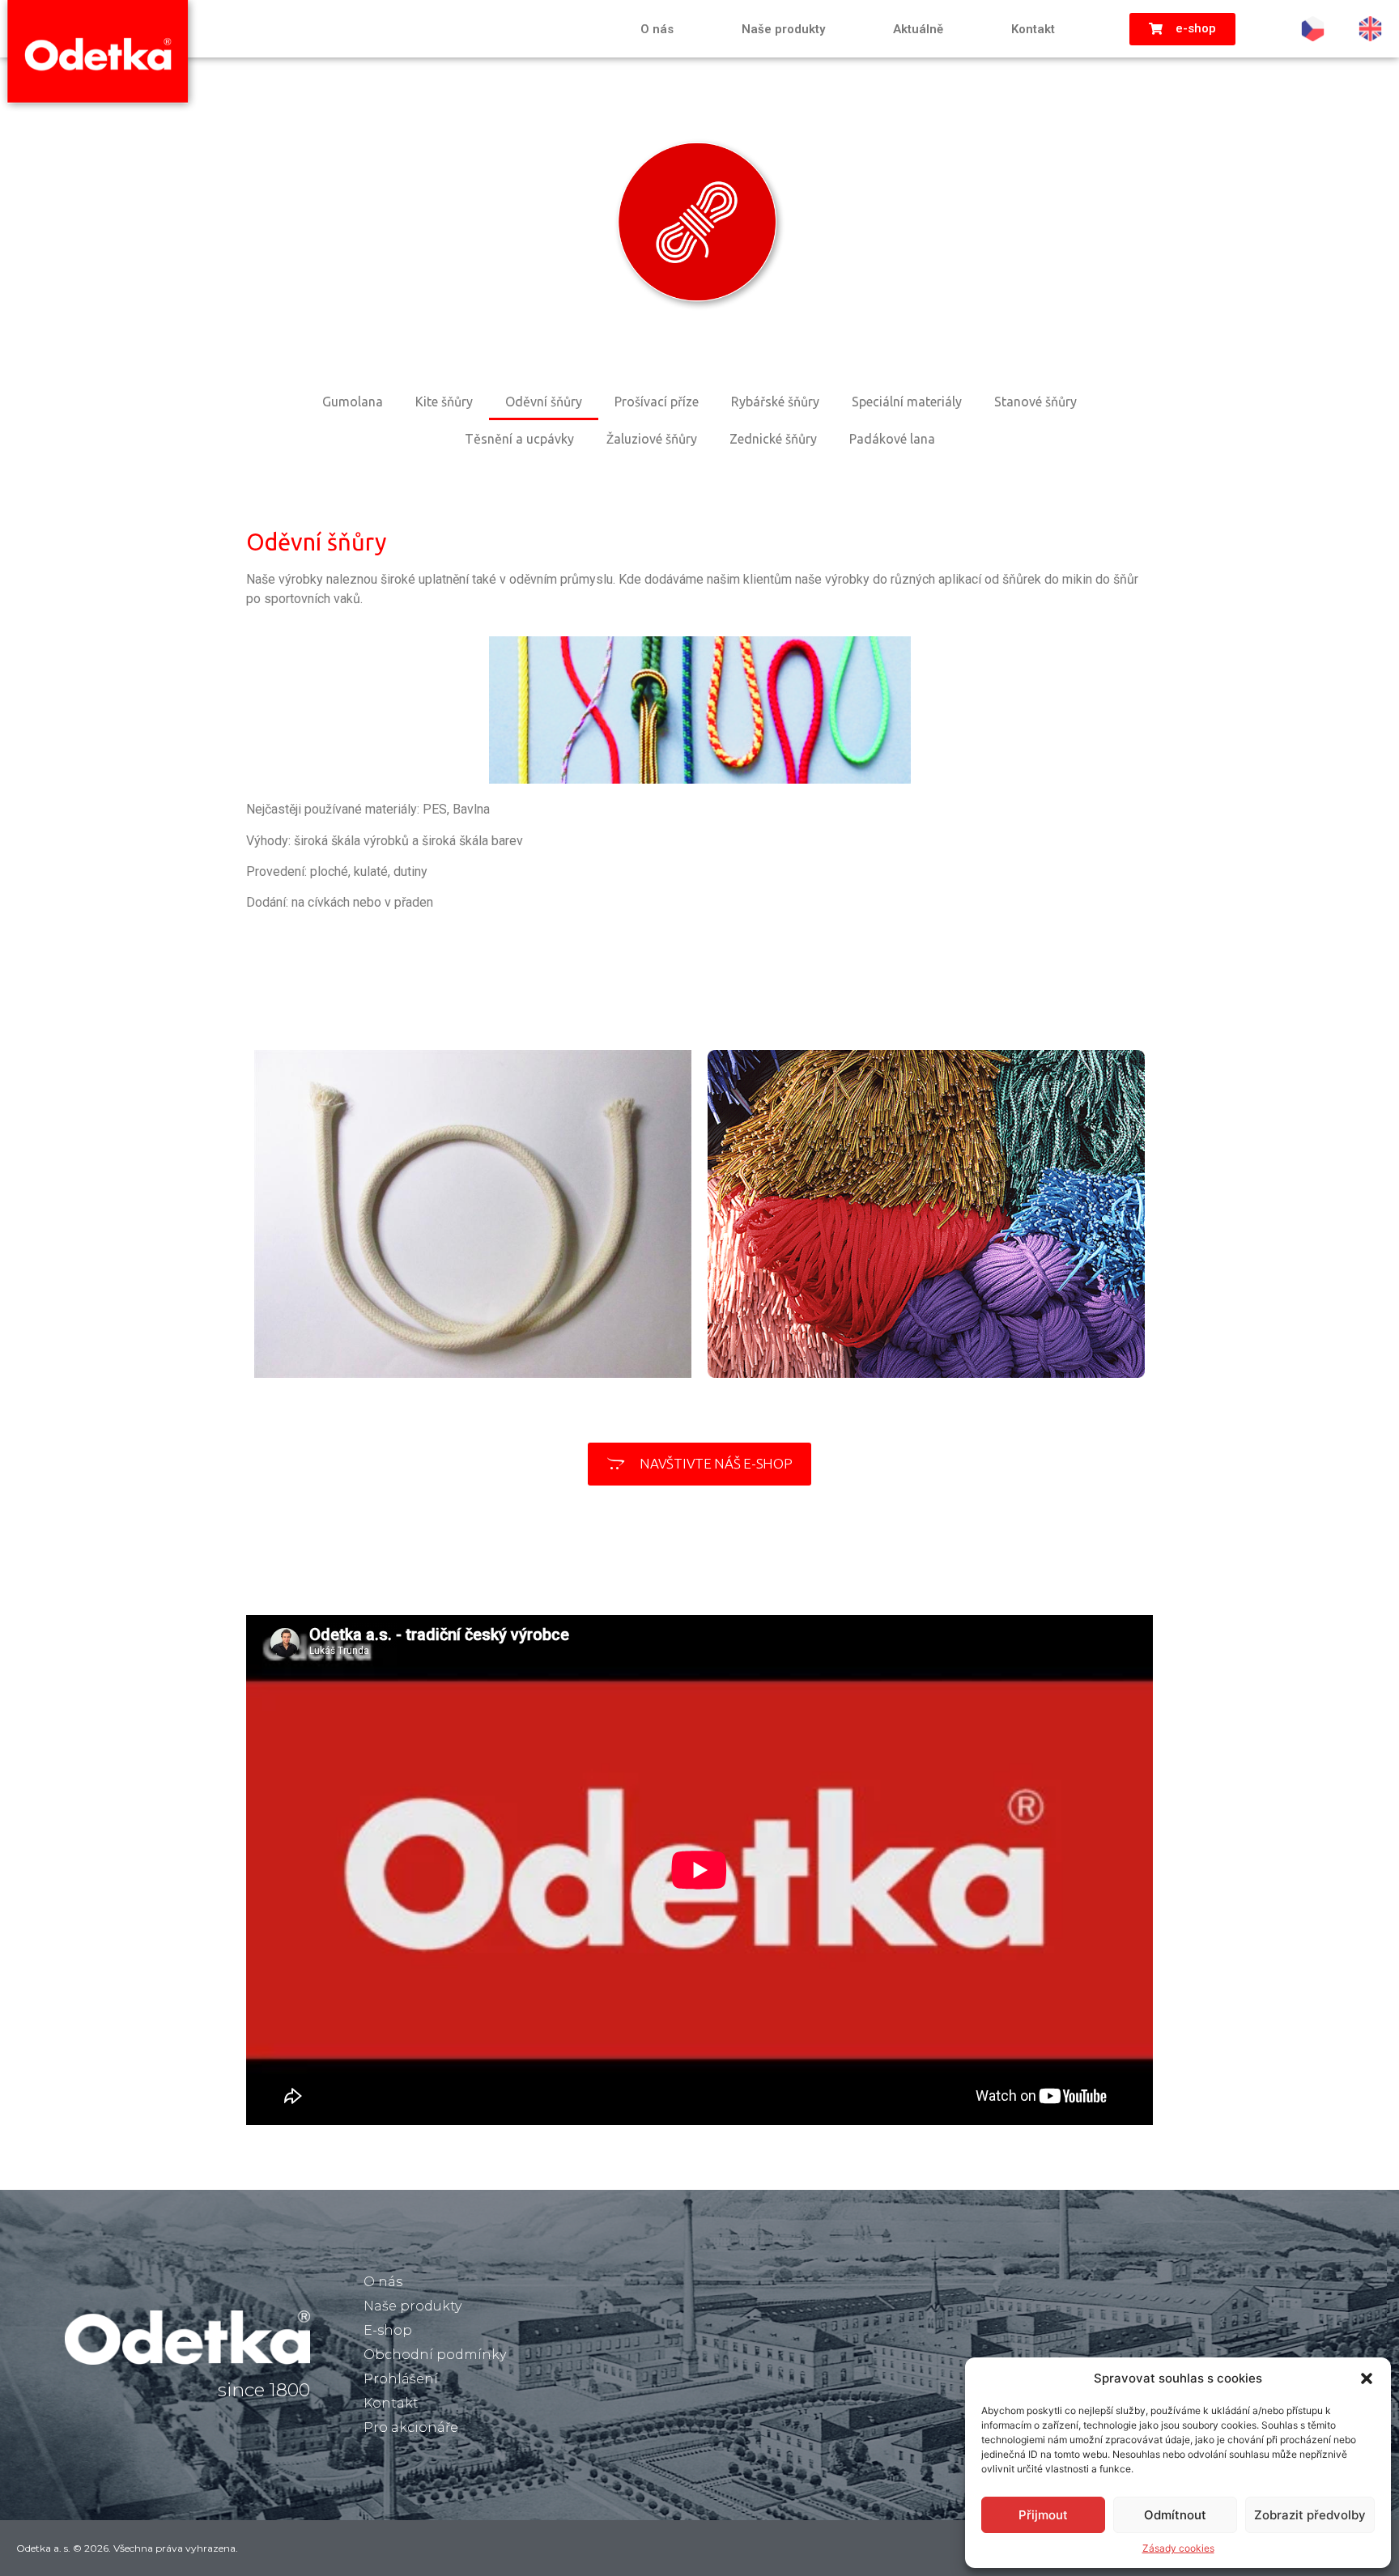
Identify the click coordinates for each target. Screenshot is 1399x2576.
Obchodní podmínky (435, 2355)
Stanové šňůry (1035, 402)
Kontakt (1033, 29)
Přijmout (1043, 2515)
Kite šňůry (444, 402)
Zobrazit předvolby (1310, 2515)
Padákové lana (892, 439)
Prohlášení (401, 2379)
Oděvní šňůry (544, 402)
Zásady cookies (1178, 2548)
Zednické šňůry (773, 439)
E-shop (388, 2330)
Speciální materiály (907, 402)
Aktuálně (918, 29)
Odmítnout (1175, 2515)
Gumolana (353, 402)
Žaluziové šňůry (652, 439)
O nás (657, 29)
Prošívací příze (657, 402)
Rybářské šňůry (775, 402)
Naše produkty (783, 29)
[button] (1367, 2378)
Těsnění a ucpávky (519, 439)
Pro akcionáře (411, 2427)
